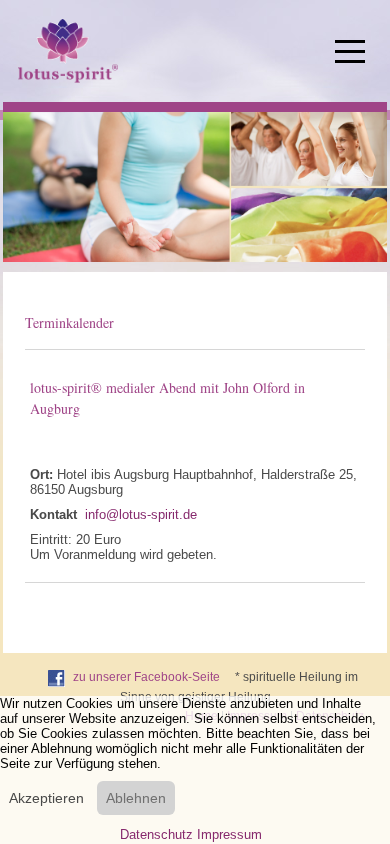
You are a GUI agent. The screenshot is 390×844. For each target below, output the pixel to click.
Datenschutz (156, 834)
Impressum (229, 834)
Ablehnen (136, 798)
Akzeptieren (46, 798)
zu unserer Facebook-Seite (146, 677)
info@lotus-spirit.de (141, 514)
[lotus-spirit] (68, 50)
